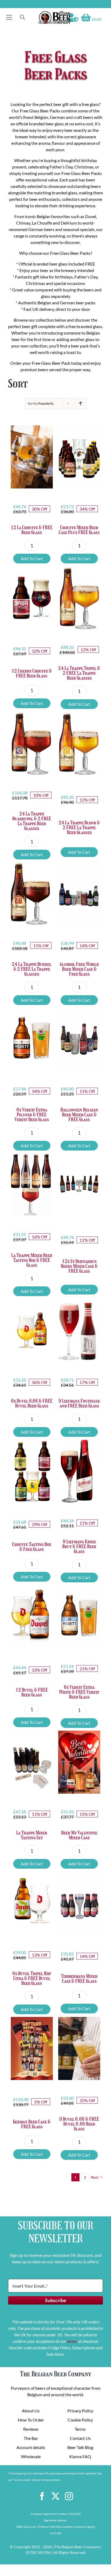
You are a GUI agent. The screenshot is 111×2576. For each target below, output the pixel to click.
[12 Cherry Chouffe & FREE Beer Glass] (32, 598)
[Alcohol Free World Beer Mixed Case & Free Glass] (79, 894)
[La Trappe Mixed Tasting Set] (32, 1762)
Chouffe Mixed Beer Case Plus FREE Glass (79, 530)
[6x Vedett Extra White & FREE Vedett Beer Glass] (79, 1617)
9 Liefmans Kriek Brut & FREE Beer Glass (79, 1547)
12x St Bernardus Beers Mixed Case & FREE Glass (79, 1266)
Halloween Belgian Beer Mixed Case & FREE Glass (79, 1115)
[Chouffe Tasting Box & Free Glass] (32, 1471)
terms (72, 2341)
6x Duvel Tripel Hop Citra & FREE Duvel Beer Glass (32, 1978)
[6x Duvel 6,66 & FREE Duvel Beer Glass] (32, 1330)
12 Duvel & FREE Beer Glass (32, 1692)
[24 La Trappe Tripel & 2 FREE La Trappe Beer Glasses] (79, 598)
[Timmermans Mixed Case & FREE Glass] (79, 1903)
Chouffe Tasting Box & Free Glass (32, 1547)
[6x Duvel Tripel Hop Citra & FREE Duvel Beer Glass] (32, 1903)
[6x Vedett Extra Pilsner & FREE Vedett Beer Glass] (32, 1039)
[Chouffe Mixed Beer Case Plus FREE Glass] (79, 457)
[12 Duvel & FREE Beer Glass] (32, 1617)
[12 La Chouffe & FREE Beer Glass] (32, 457)
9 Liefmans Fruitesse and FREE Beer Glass (79, 1403)
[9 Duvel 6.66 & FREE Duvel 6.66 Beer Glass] (79, 2048)
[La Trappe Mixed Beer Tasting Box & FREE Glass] (32, 1185)
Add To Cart (32, 558)
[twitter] (55, 2496)
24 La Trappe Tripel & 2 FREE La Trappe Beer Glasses (79, 673)
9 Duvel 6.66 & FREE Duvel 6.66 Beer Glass (79, 2124)
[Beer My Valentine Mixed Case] (79, 1762)
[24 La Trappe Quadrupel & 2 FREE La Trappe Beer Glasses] (32, 743)
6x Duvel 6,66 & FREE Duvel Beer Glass (32, 1403)
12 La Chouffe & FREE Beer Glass (32, 530)
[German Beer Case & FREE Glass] (32, 2048)
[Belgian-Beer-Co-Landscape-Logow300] (54, 13)
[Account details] (73, 18)
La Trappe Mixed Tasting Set (32, 1835)
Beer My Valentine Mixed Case (79, 1835)
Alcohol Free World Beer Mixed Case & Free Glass (79, 969)
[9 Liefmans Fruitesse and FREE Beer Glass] (79, 1330)
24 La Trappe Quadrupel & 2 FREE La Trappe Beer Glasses (32, 821)
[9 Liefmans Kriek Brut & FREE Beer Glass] (79, 1471)
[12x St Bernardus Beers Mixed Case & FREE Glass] (79, 1185)
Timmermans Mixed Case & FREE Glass (79, 1979)
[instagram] (69, 2496)
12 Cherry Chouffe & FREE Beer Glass (32, 673)
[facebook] (42, 2496)
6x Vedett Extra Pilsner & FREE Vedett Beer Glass (32, 1115)
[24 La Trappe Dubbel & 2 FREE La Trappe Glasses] (32, 893)
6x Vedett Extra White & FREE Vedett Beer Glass (79, 1692)
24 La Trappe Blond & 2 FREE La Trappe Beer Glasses (79, 828)
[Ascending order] (81, 404)
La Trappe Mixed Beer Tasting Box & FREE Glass (32, 1260)
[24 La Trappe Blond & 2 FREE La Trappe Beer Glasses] (79, 743)
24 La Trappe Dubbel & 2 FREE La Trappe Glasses (32, 969)
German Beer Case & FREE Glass (32, 2124)
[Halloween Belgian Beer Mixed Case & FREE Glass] (79, 1039)
